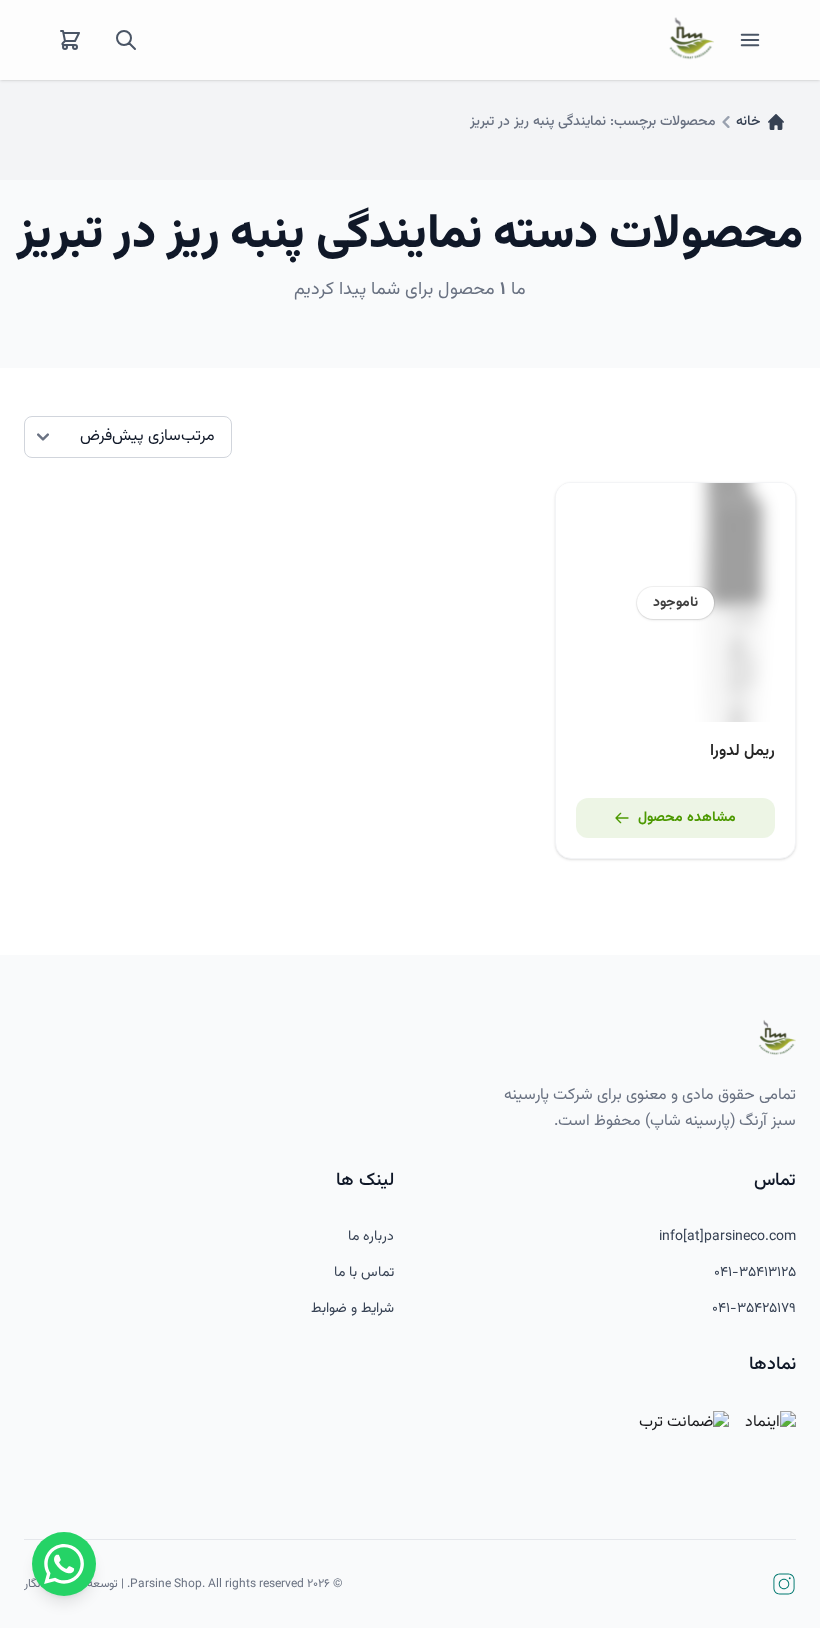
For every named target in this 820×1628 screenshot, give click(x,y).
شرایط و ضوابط (352, 1309)
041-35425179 (754, 1309)
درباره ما (371, 1237)
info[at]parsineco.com (727, 1237)
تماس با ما (364, 1273)
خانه (748, 122)
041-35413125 (755, 1273)
